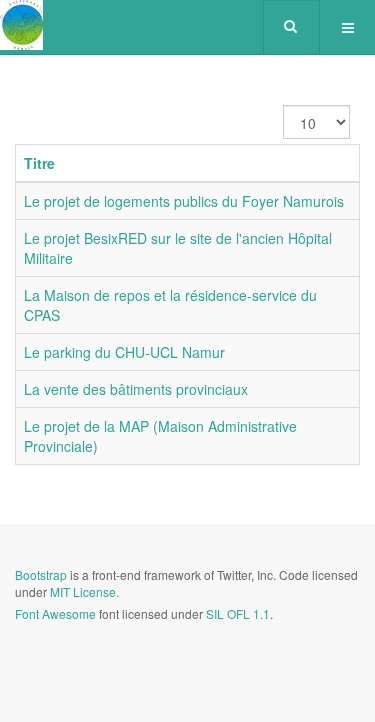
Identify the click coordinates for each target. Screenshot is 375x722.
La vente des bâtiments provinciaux (136, 389)
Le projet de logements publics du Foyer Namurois (184, 201)
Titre (39, 163)
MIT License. (84, 591)
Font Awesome (55, 613)
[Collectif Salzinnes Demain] (21, 25)
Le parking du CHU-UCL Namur (124, 352)
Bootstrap (41, 574)
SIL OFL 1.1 (238, 613)
